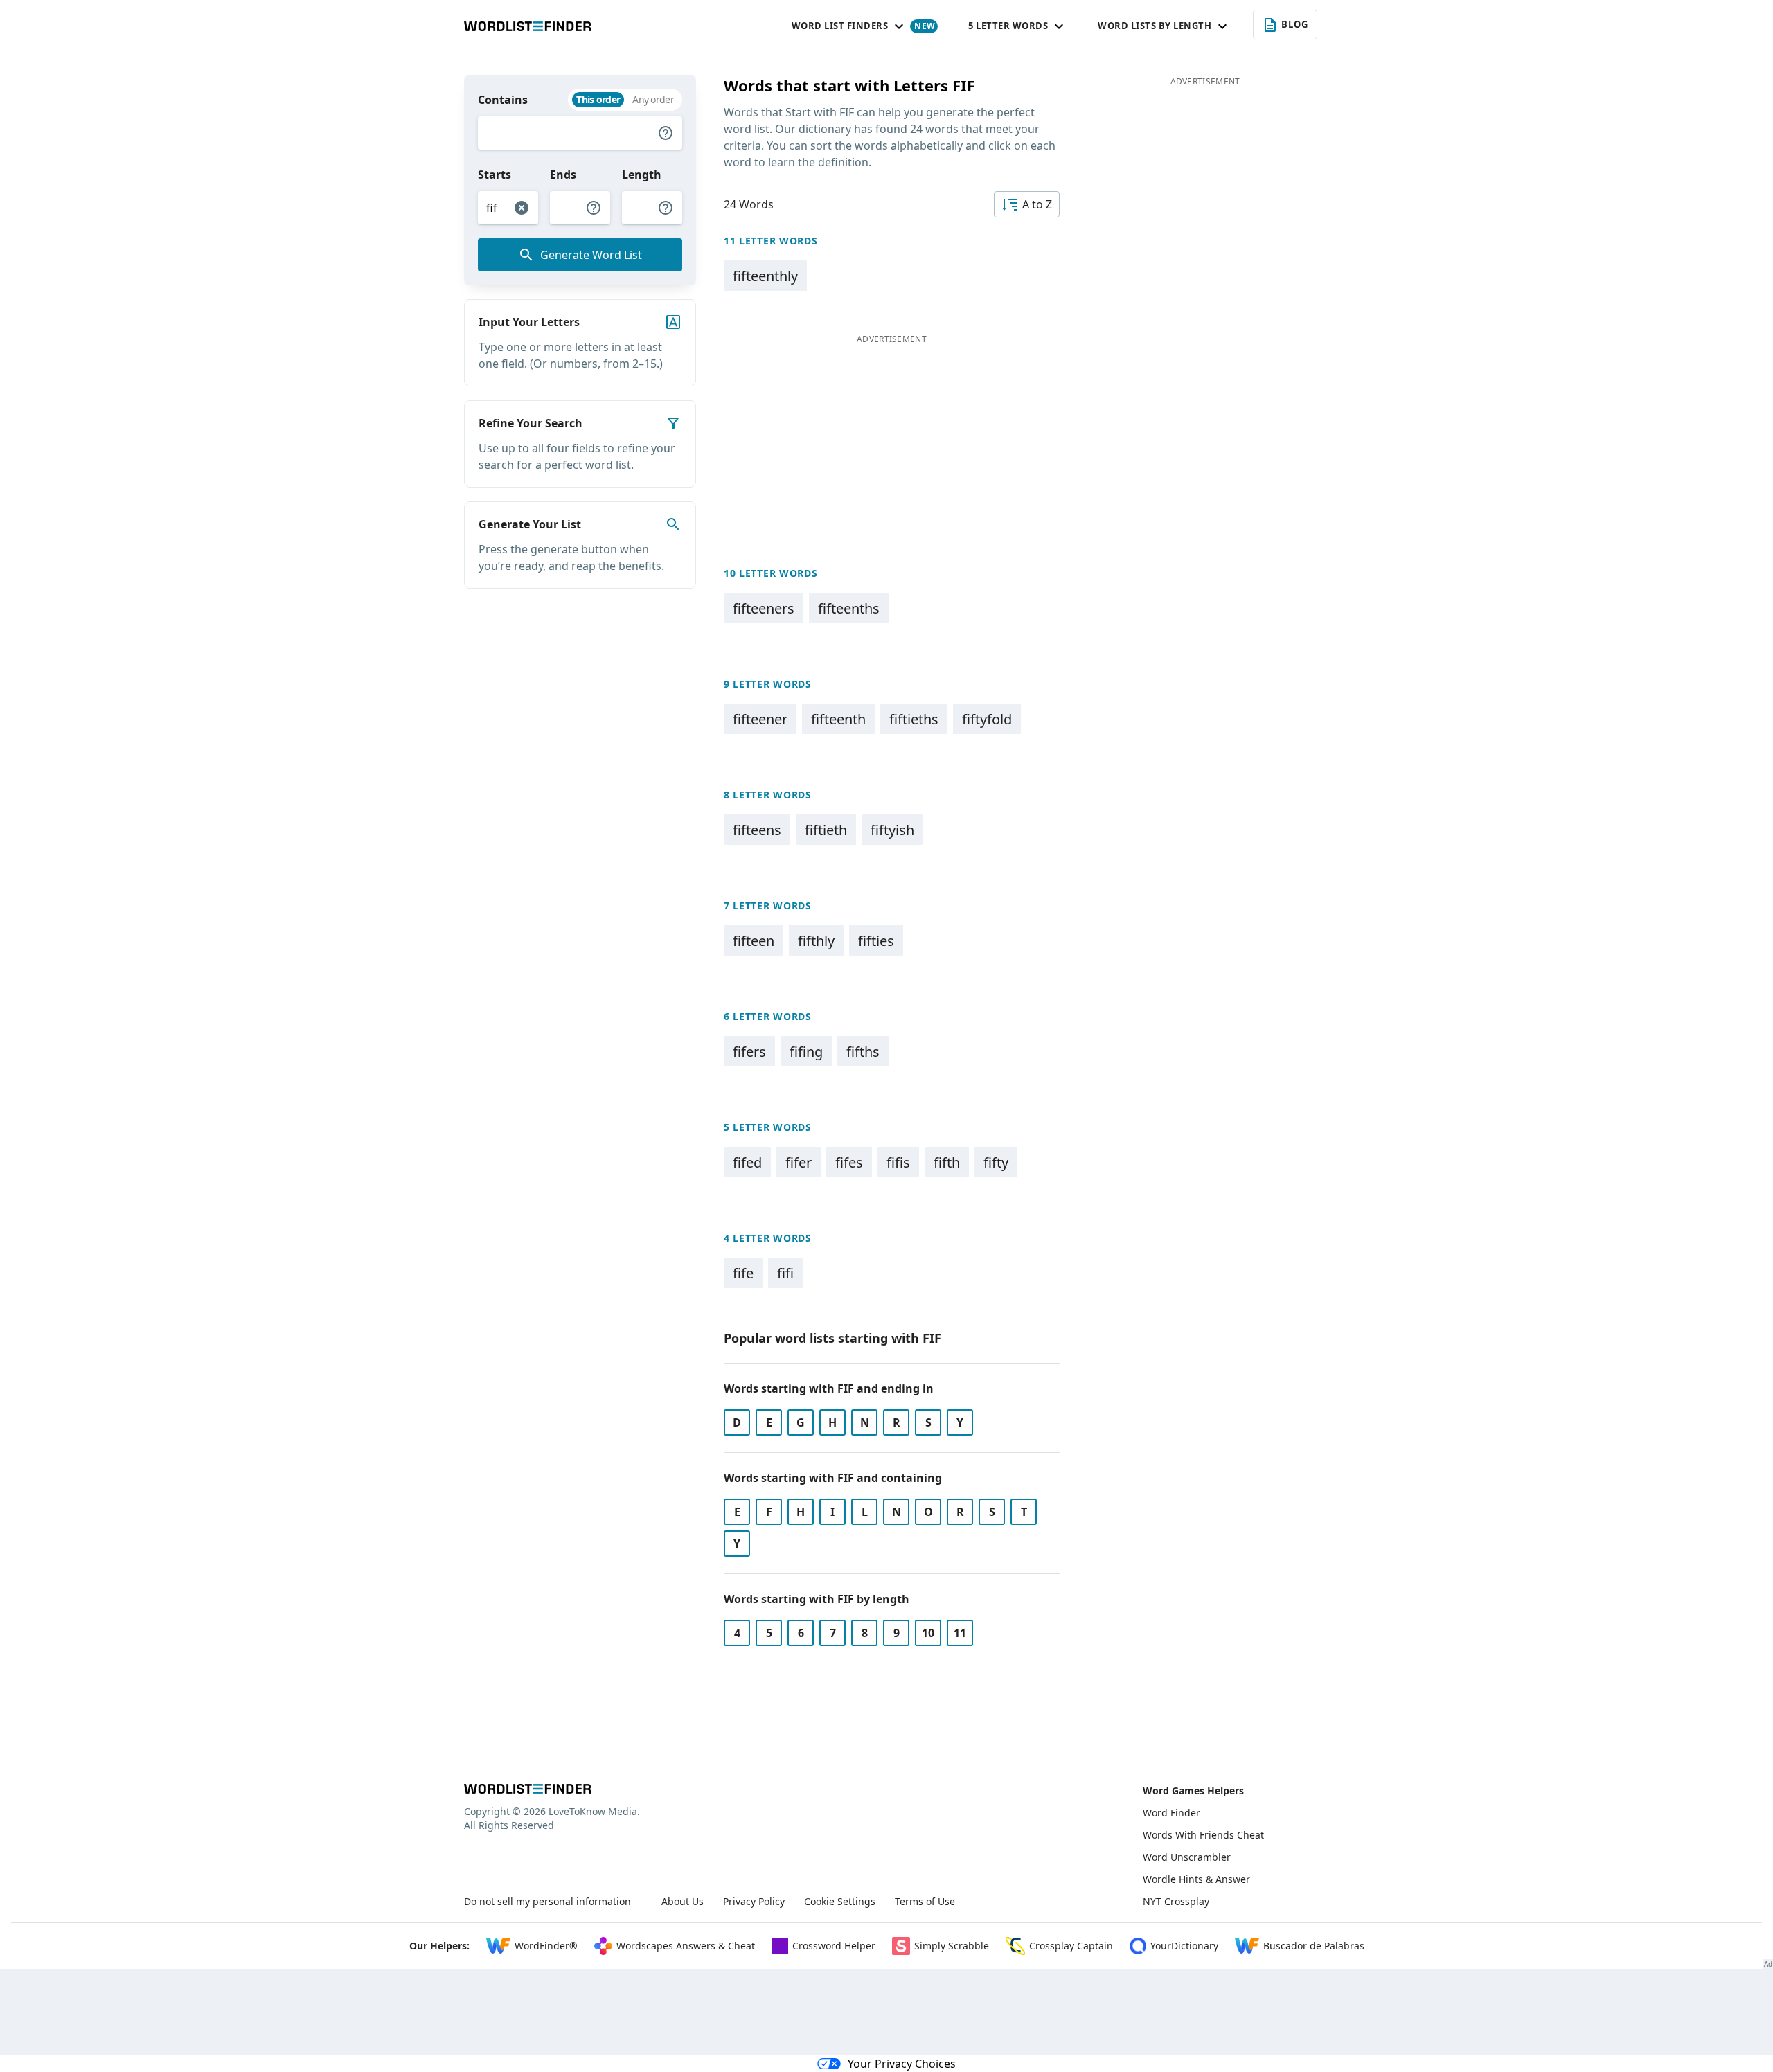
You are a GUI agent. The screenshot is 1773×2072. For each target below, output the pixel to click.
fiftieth (826, 830)
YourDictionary (1184, 1946)
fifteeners (764, 608)
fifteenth (838, 719)
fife (743, 1273)
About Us (683, 1901)
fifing (806, 1052)
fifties (876, 941)
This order (598, 99)
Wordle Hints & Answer (1196, 1879)
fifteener (760, 719)
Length (642, 175)
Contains (503, 100)
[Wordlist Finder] (527, 1789)
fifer (799, 1162)
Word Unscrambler (1187, 1857)
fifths (863, 1052)
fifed (747, 1162)
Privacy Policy (754, 1901)
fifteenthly (765, 276)
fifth (947, 1162)
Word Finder (1171, 1813)
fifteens (757, 830)
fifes (849, 1162)
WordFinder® (546, 1946)
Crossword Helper (834, 1946)
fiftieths (914, 719)
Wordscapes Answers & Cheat (686, 1946)
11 (960, 1633)
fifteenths (849, 608)
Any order (653, 99)
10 (928, 1633)
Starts (495, 175)
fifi (785, 1273)
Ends (563, 175)
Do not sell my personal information (547, 1901)
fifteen (754, 941)
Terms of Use (925, 1901)
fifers (749, 1052)
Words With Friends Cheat (1203, 1835)
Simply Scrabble (952, 1946)
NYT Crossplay (1176, 1901)
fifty (996, 1162)
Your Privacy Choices (902, 2064)
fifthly (816, 941)
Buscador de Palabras (1314, 1946)
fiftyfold (987, 719)
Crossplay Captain (1071, 1946)
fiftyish (892, 830)
